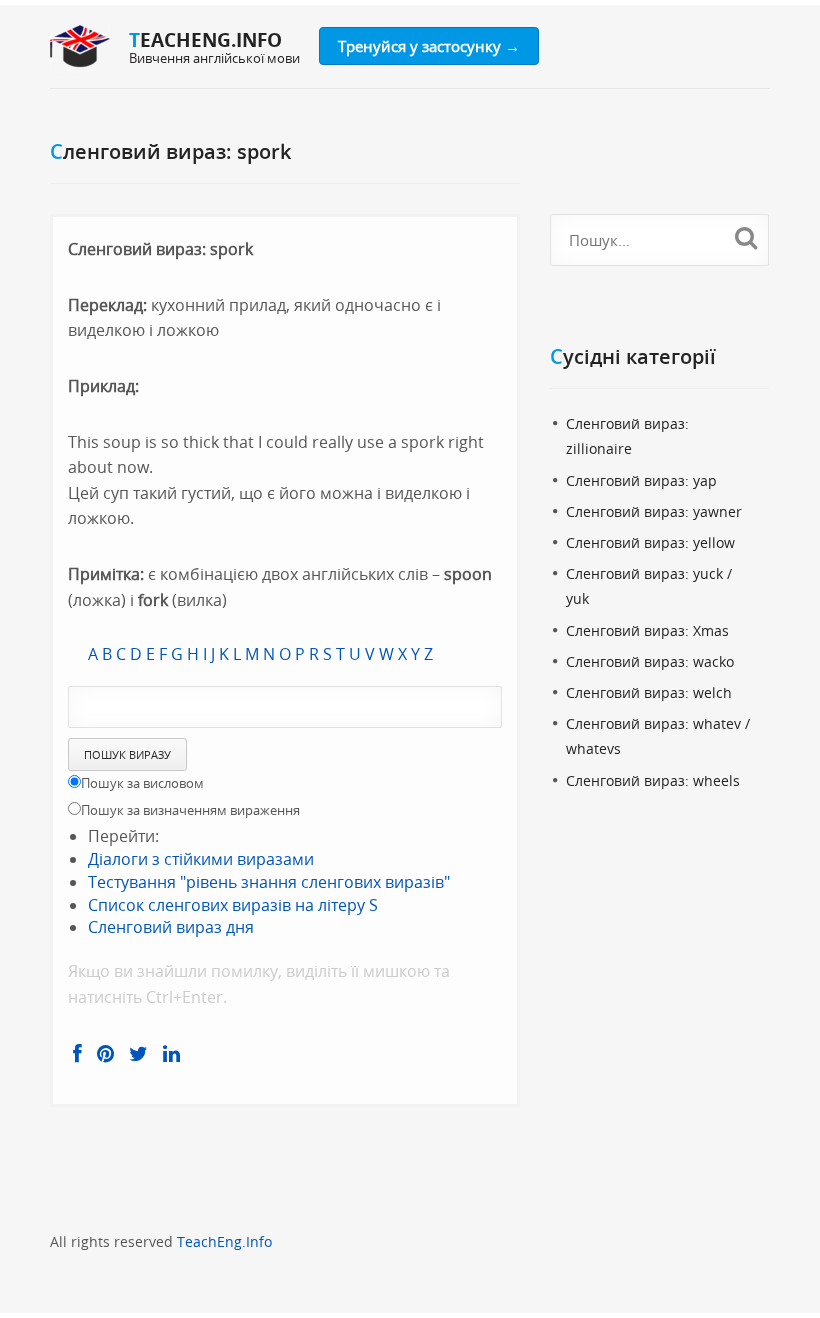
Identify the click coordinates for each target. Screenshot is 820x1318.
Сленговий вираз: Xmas (647, 630)
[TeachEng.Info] (80, 48)
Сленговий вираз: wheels (653, 780)
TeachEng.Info (224, 1241)
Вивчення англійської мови (214, 58)
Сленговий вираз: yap (641, 480)
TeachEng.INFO (205, 40)
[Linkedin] (171, 1054)
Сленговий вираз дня (171, 927)
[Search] (745, 237)
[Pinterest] (105, 1054)
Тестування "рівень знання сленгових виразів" (269, 882)
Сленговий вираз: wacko (650, 661)
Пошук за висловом (142, 783)
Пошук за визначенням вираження (190, 810)
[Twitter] (138, 1054)
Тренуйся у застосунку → (429, 46)
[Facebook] (77, 1054)
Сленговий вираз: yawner (654, 511)
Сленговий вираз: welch (649, 692)
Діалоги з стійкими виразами (201, 859)
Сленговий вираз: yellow (650, 542)
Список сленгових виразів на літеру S (233, 905)
